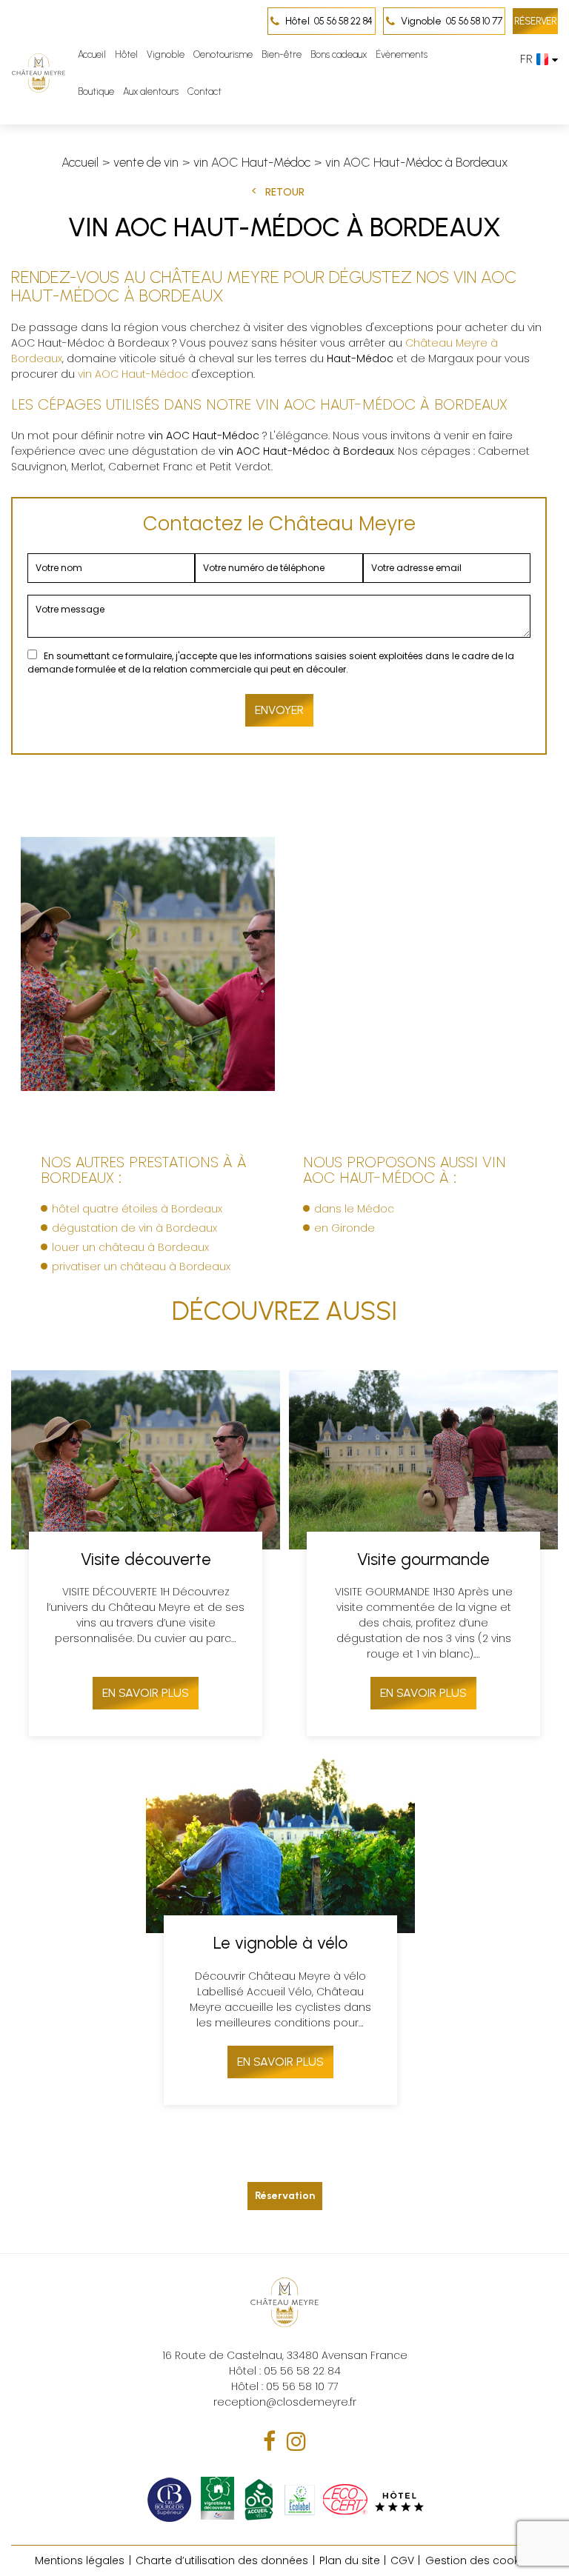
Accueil (92, 54)
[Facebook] (269, 2442)
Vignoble (166, 54)
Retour (285, 192)
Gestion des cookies (480, 2560)
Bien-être (282, 54)
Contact (204, 91)
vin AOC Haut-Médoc (133, 374)
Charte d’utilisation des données (222, 2560)
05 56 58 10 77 (452, 21)
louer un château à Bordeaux (130, 1247)
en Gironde (345, 1228)
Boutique (96, 91)
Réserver (535, 21)
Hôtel (126, 54)
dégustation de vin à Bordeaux (134, 1228)
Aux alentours (151, 91)
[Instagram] (296, 2442)
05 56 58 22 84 (329, 21)
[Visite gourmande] (423, 1554)
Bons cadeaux (339, 54)
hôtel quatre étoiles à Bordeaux (137, 1209)
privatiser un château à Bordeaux (141, 1267)
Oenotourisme (223, 54)
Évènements (402, 54)
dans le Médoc (354, 1209)
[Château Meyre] (39, 73)
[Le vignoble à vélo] (280, 1929)
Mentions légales (80, 2560)
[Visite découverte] (146, 1554)
